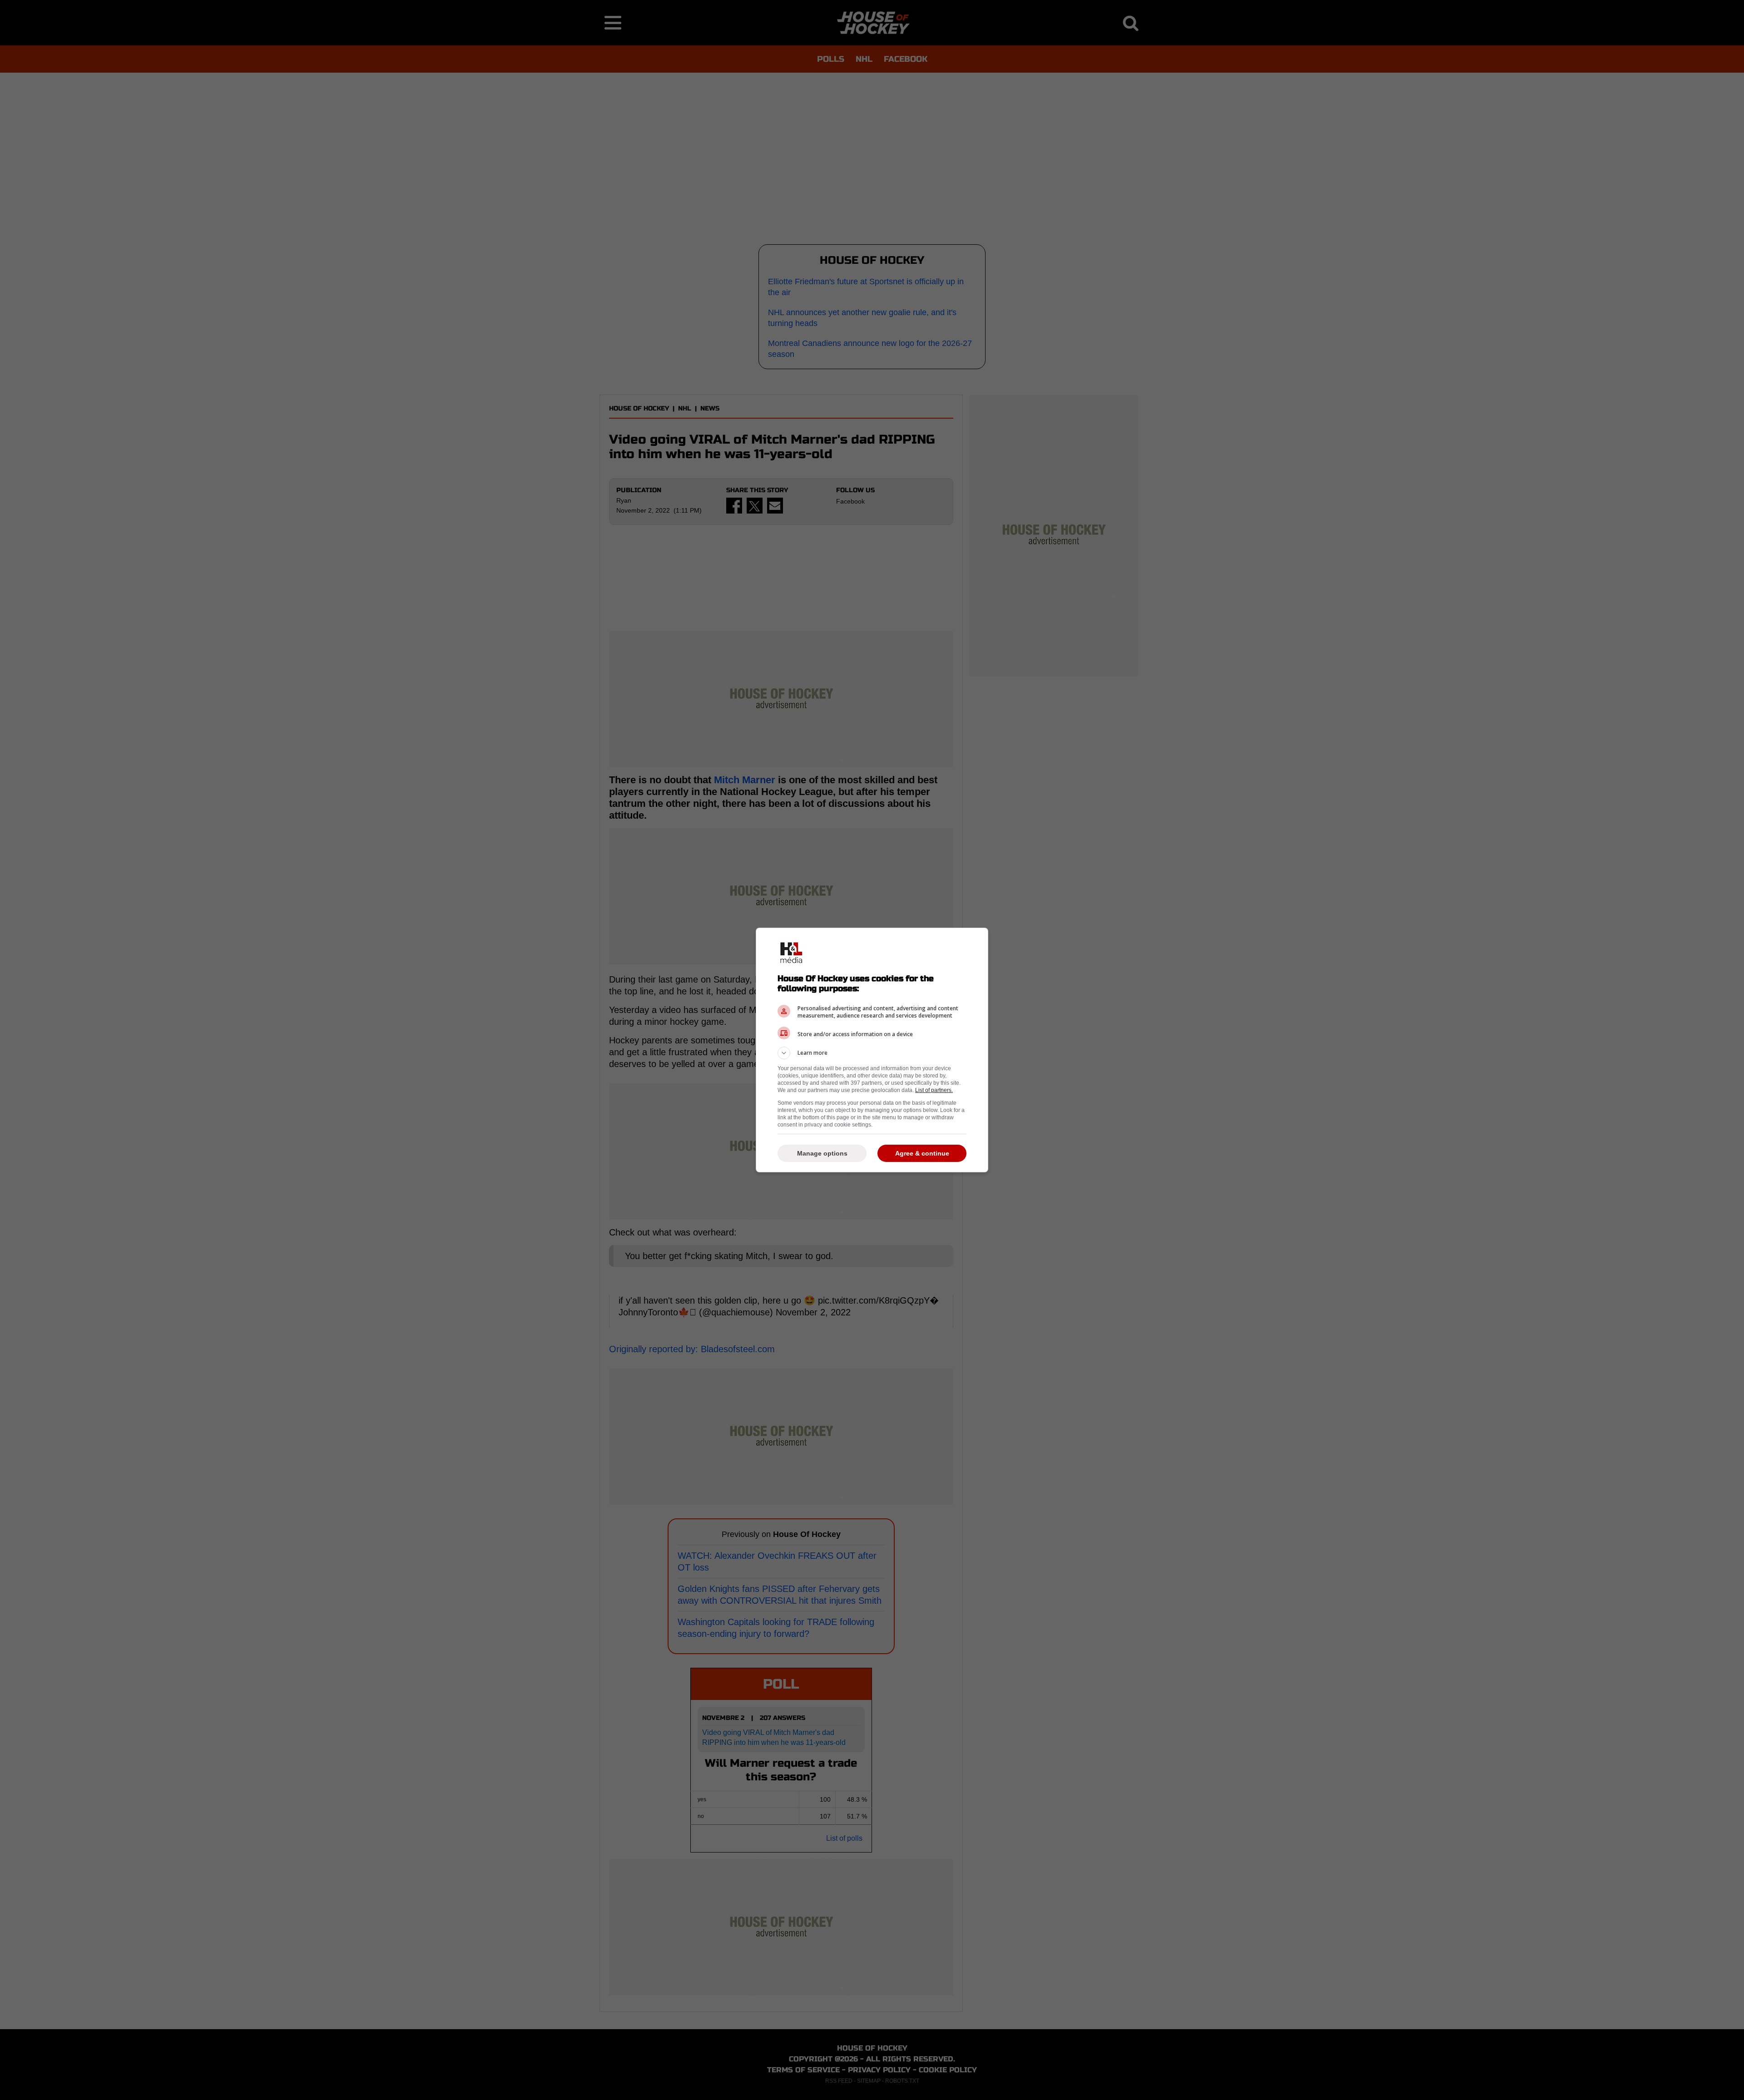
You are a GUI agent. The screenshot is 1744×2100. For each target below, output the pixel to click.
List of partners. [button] (934, 1090)
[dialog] (872, 1050)
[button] (872, 1053)
